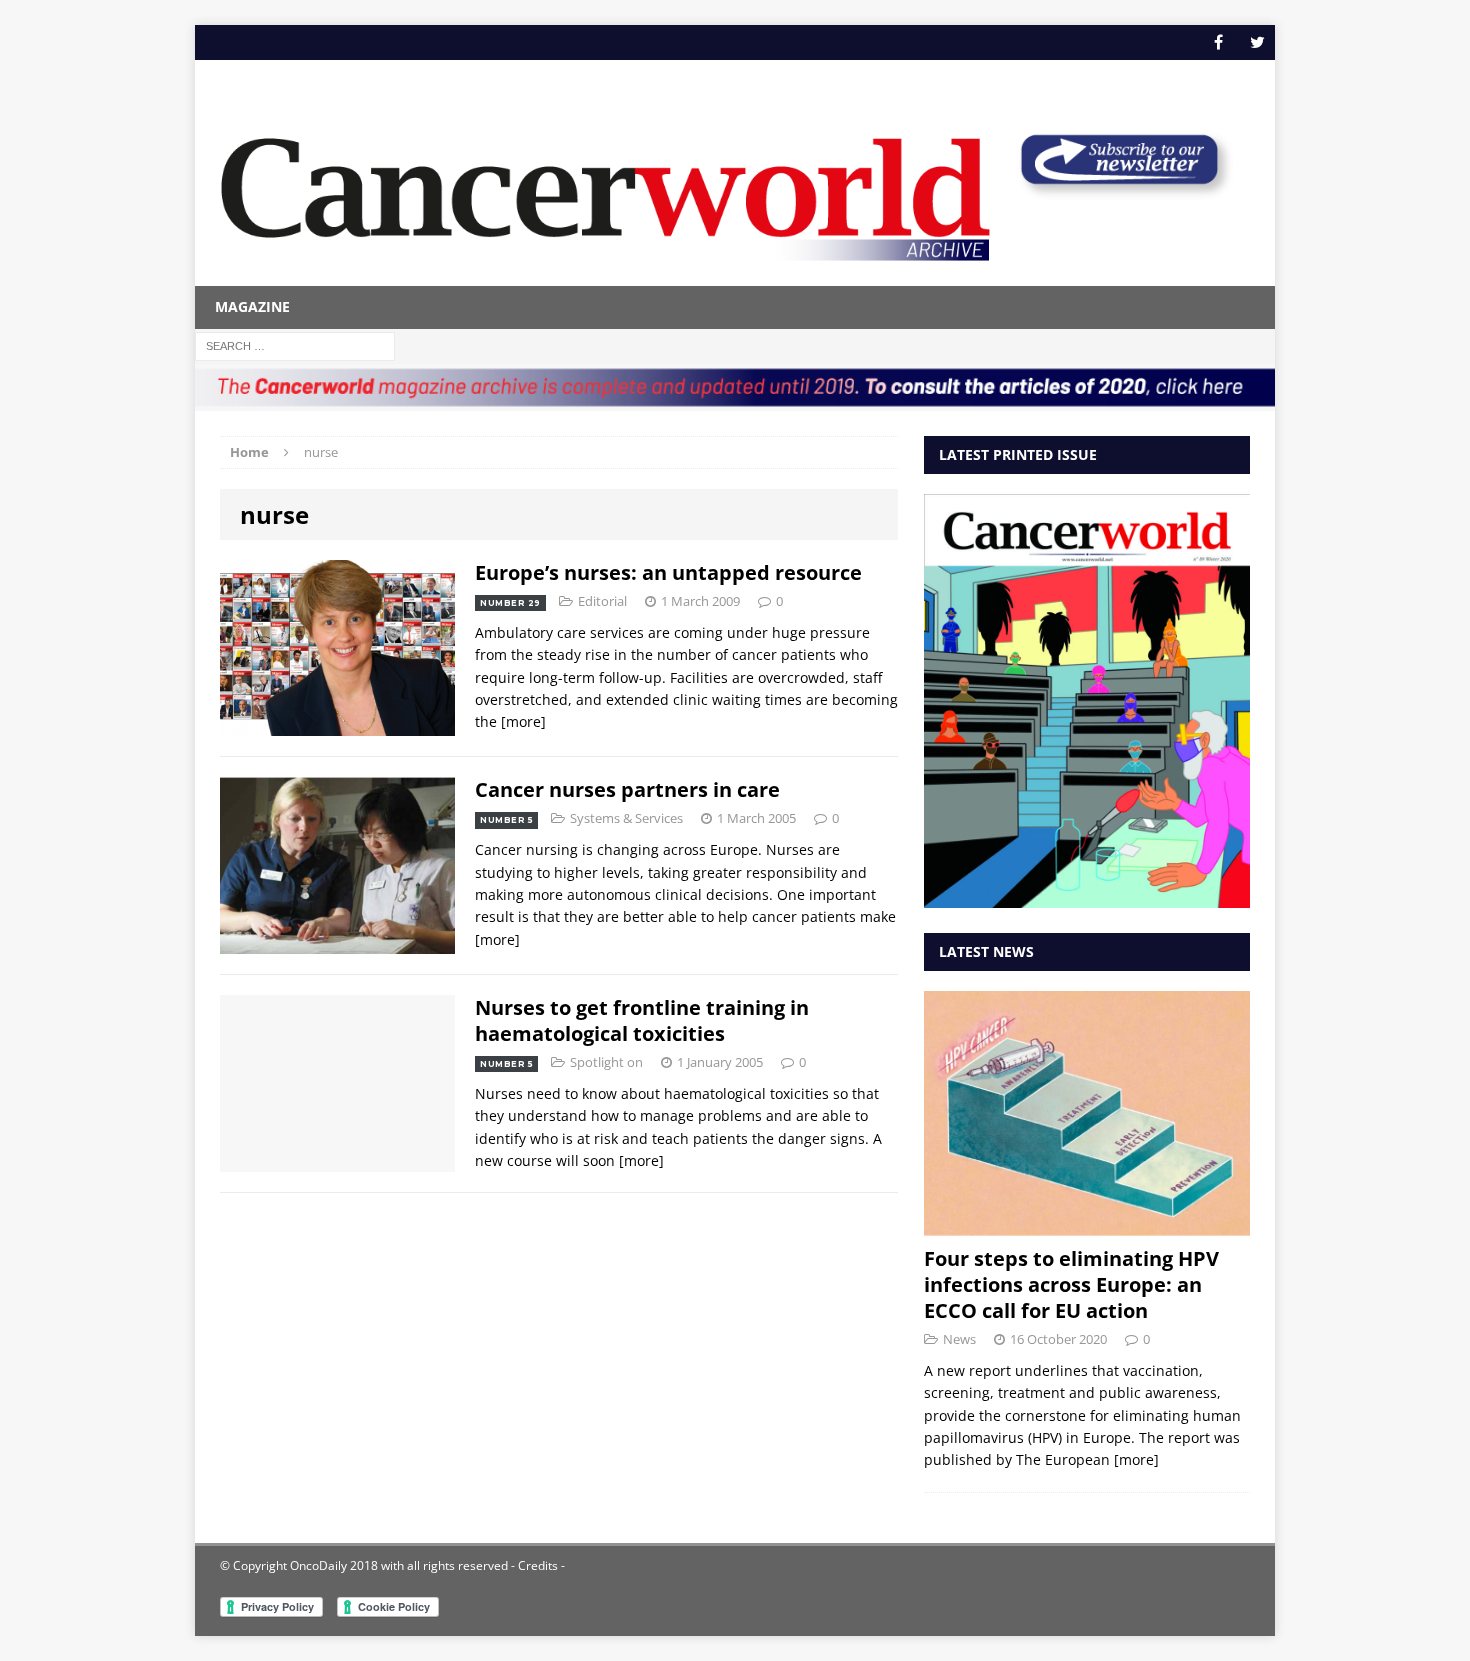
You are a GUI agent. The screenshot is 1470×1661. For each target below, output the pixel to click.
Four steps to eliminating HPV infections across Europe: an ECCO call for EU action (1071, 1284)
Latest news (986, 951)
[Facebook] (1218, 42)
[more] (523, 721)
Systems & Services (626, 818)
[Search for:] (295, 344)
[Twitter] (1257, 42)
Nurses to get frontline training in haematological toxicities (642, 1020)
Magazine (252, 306)
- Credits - (536, 1565)
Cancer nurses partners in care (627, 789)
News (959, 1339)
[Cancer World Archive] (605, 188)
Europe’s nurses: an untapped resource (668, 572)
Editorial (602, 601)
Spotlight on (606, 1062)
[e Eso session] (1119, 191)
